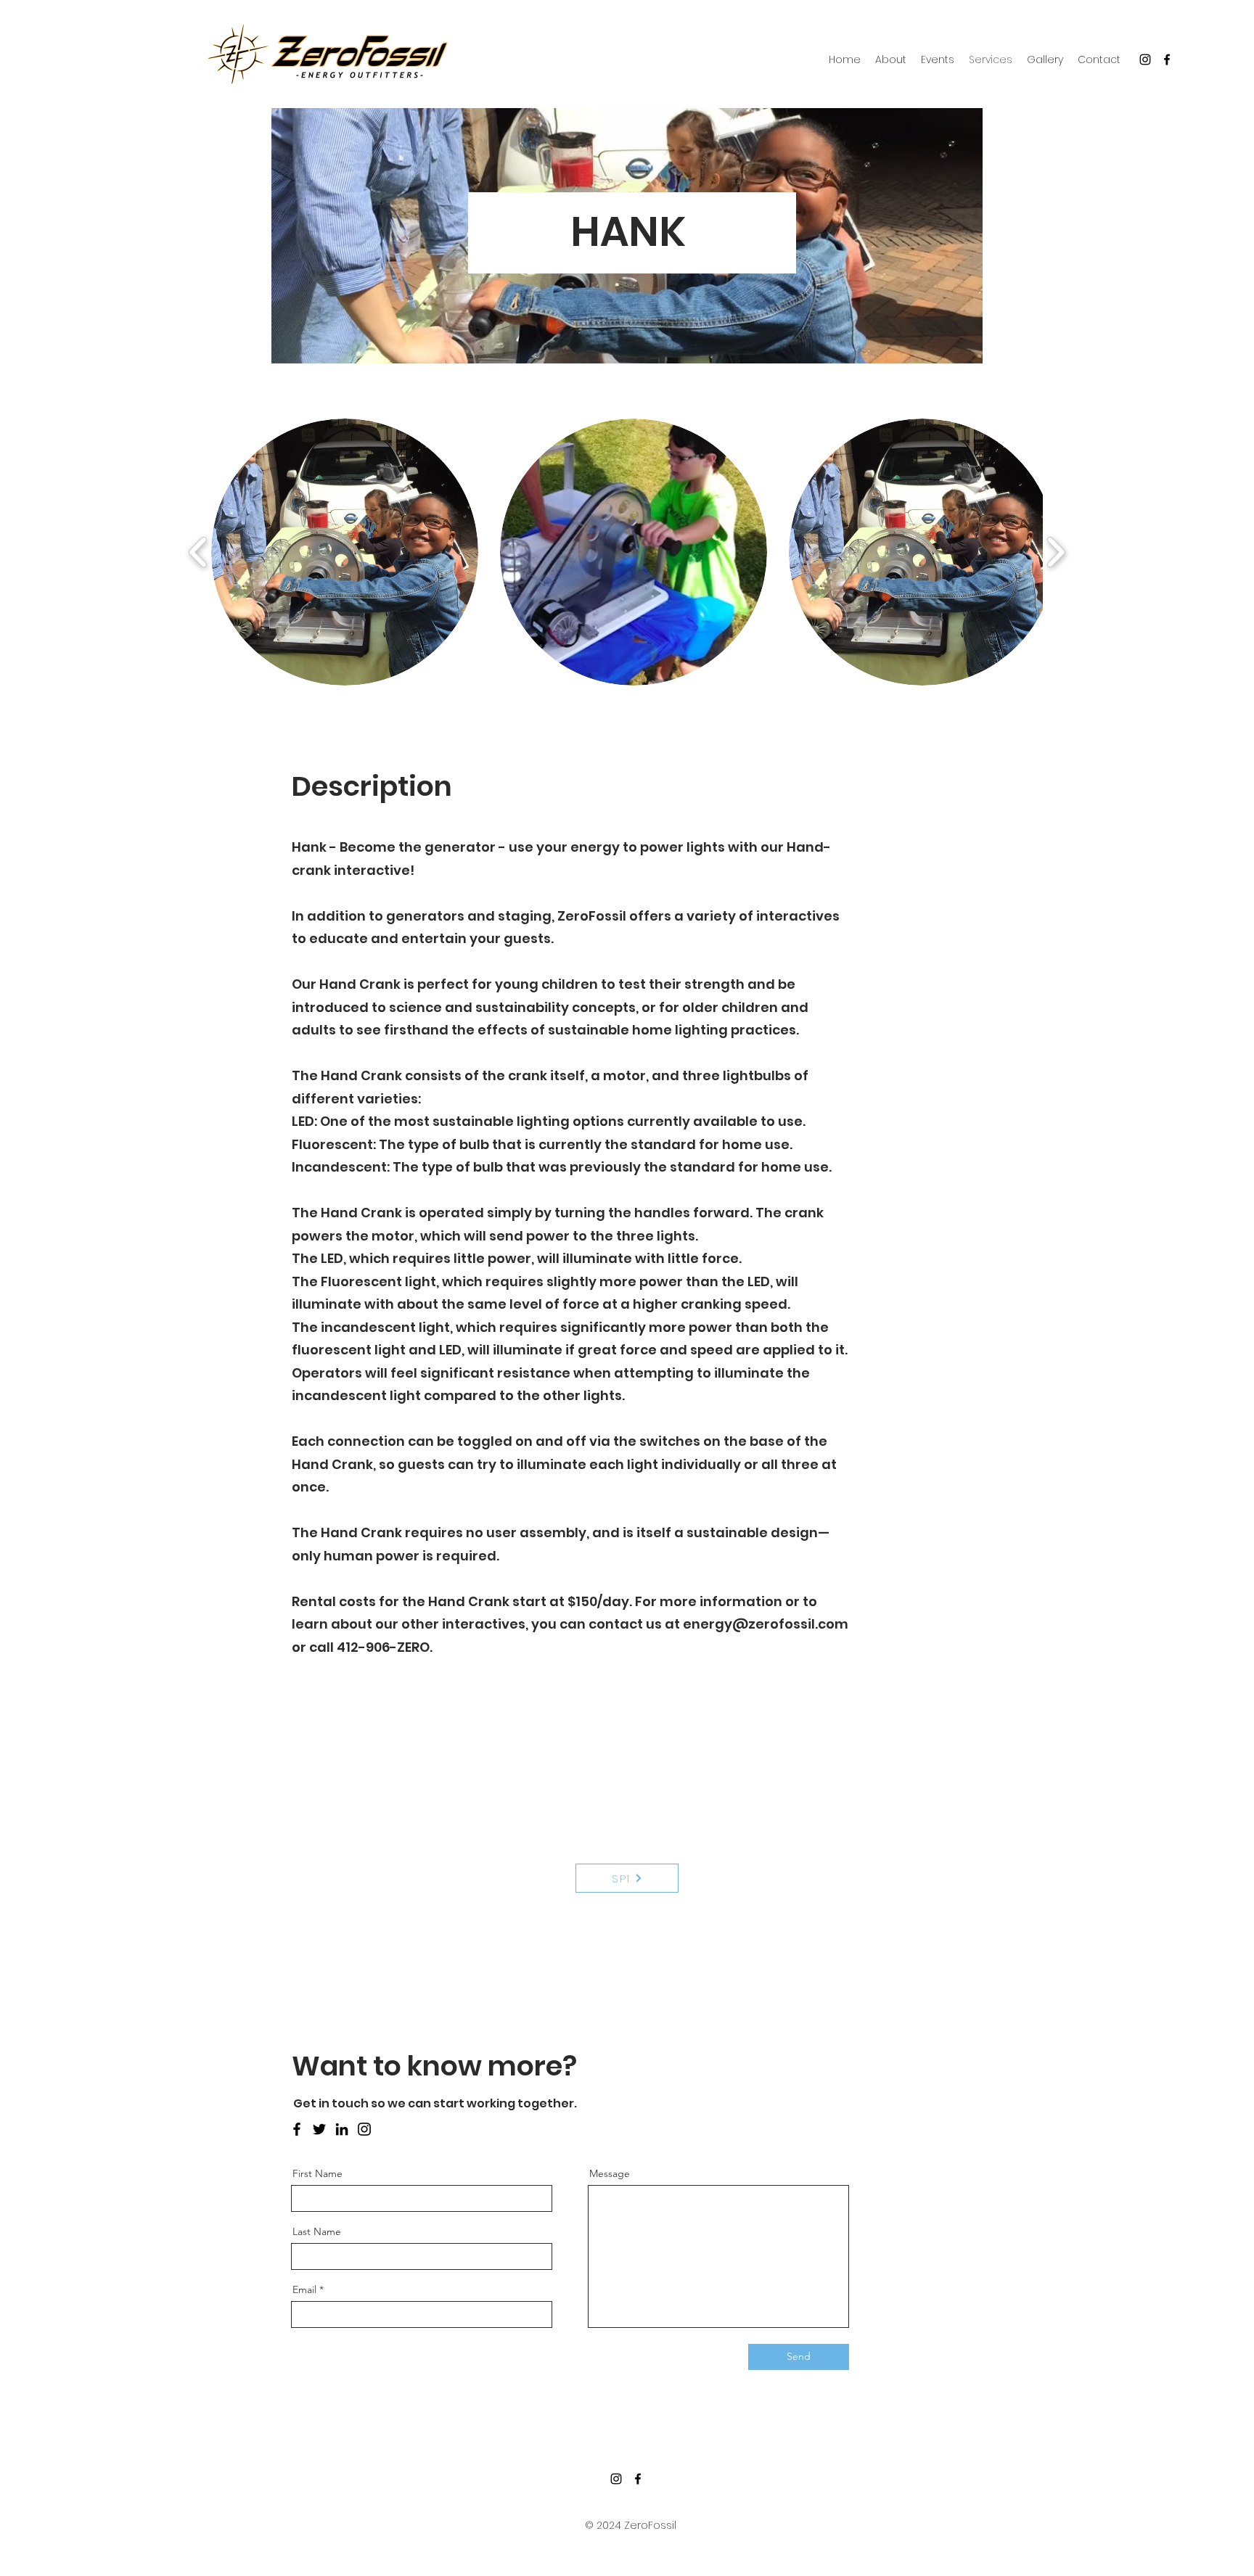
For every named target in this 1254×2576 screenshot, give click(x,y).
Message (610, 2173)
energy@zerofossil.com (766, 1624)
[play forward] (1056, 552)
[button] (345, 552)
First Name (317, 2173)
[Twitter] (319, 2129)
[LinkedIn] (342, 2129)
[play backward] (198, 552)
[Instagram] (1145, 59)
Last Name (317, 2231)
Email (304, 2289)
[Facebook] (1167, 59)
